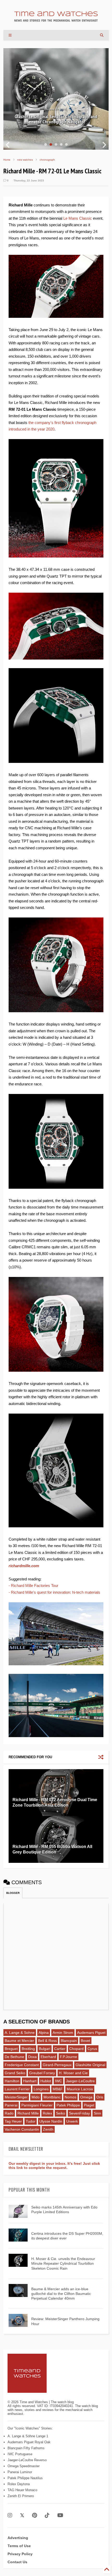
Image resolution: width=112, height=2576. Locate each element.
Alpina (44, 2033)
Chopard (76, 2049)
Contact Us (17, 2562)
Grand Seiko (15, 2073)
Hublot (46, 2081)
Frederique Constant (22, 2065)
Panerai (11, 2105)
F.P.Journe (69, 2057)
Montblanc (52, 2097)
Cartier (60, 2049)
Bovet (85, 2041)
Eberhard (48, 2057)
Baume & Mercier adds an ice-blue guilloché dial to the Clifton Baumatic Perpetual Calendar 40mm (61, 2294)
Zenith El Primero (21, 2496)
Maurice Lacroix (80, 2089)
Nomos (70, 2097)
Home (7, 160)
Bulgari (45, 2049)
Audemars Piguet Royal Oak (29, 2442)
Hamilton (12, 2081)
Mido (36, 2097)
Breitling (28, 2049)
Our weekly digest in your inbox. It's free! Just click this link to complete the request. (54, 2166)
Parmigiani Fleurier (37, 2105)
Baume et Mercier (19, 2041)
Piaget (89, 2105)
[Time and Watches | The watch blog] (56, 19)
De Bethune (14, 2057)
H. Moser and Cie (73, 2073)
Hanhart (30, 2081)
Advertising (18, 2538)
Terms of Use (19, 2546)
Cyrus (92, 2049)
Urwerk (72, 2121)
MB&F (58, 2089)
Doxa (32, 2057)
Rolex (47, 2113)
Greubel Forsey (42, 2073)
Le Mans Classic (78, 218)
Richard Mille (28, 2113)
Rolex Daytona (19, 2484)
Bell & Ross (47, 2041)
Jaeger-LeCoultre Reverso (27, 2460)
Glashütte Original (90, 2065)
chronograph (47, 160)
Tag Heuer (13, 2121)
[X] (22, 2515)
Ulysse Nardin (51, 2121)
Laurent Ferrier (17, 2089)
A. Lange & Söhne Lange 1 (28, 2436)
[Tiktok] (47, 2515)
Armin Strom (63, 2033)
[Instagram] (10, 2515)
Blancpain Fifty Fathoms (26, 2448)
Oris (100, 2097)
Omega (86, 2097)
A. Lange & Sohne (20, 2033)
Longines (41, 2089)
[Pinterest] (35, 2515)
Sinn (97, 2113)
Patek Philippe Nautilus (25, 2478)
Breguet (11, 2049)
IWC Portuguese (20, 2454)
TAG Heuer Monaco (22, 2490)
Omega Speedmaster (24, 2466)
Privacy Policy (20, 2554)
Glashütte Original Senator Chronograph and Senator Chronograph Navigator (56, 119)
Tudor (31, 2121)
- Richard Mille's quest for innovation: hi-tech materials (54, 1592)
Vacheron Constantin (22, 2129)
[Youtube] (60, 2515)
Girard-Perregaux (57, 2065)
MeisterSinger (16, 2097)
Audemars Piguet (91, 2033)
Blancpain (69, 2041)
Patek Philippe (68, 2105)
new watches (25, 160)
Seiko (61, 2113)
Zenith (48, 2129)
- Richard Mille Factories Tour (33, 1586)
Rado (9, 2113)
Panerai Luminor (20, 2472)
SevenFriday (79, 2113)
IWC (58, 2081)
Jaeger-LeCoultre (80, 2081)
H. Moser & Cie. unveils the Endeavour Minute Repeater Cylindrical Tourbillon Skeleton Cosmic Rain (63, 2263)
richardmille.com (24, 1566)
